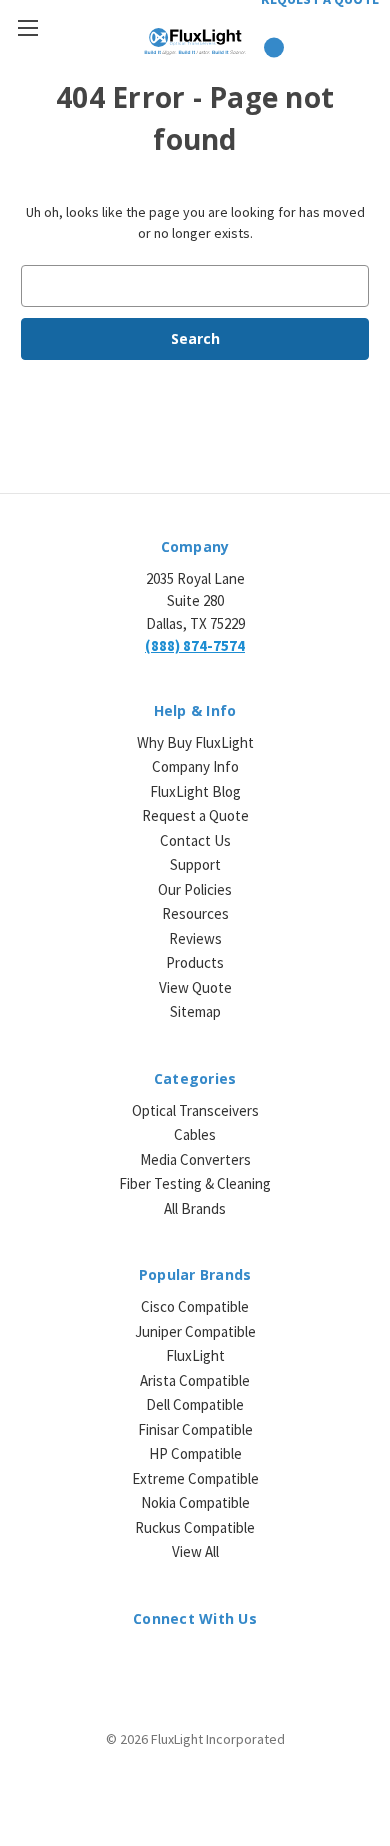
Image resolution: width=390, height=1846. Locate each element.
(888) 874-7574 (195, 645)
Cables (195, 1134)
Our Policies (195, 889)
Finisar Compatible (195, 1429)
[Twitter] (212, 1662)
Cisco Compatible (195, 1306)
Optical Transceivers (195, 1110)
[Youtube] (247, 1662)
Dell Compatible (195, 1404)
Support (195, 864)
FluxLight (195, 1355)
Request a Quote (195, 815)
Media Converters (195, 1159)
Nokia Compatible (195, 1502)
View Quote (195, 987)
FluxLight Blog (195, 791)
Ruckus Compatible (195, 1527)
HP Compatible (195, 1453)
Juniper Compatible (195, 1331)
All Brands (195, 1208)
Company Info (195, 766)
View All (195, 1551)
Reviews (195, 938)
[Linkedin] (142, 1662)
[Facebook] (177, 1662)
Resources (195, 913)
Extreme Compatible (195, 1478)
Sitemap (195, 1011)
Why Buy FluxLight (195, 742)
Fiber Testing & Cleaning (195, 1183)
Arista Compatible (195, 1380)
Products (195, 962)
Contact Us (195, 840)
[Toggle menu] (27, 27)
